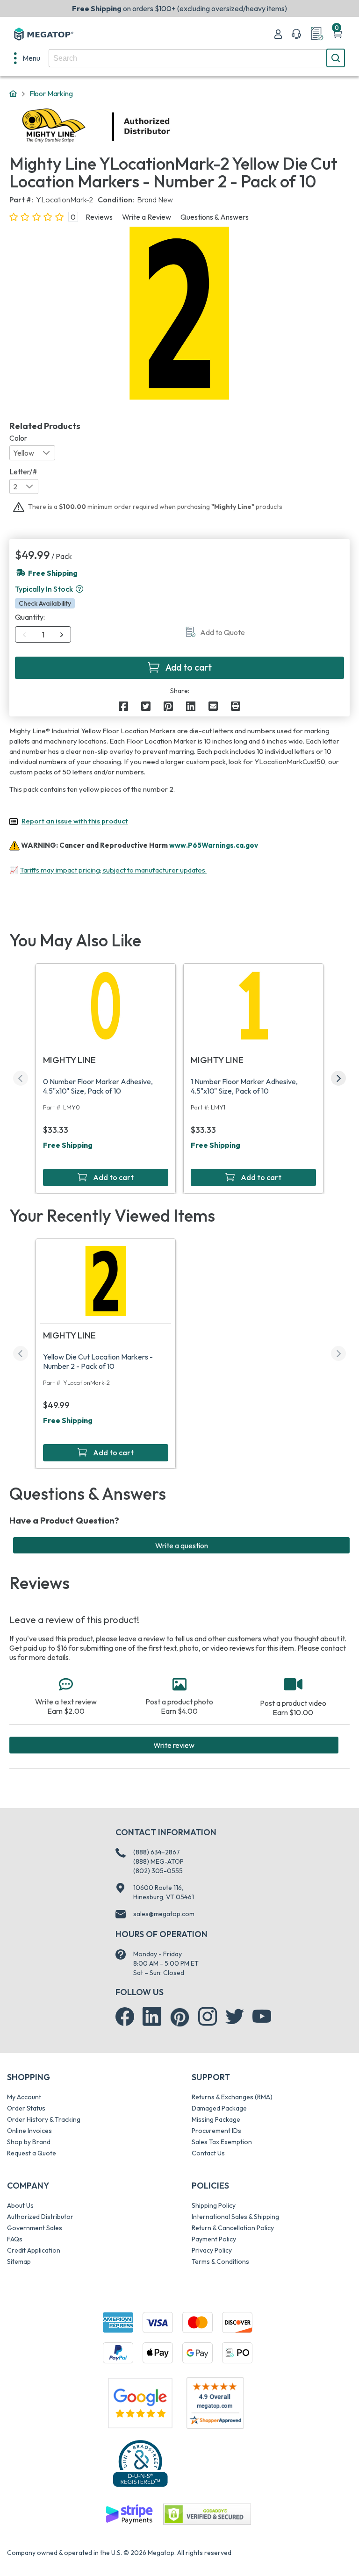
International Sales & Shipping (235, 2217)
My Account (24, 2097)
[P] (236, 706)
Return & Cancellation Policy (233, 2228)
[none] (27, 58)
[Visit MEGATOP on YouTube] (262, 2017)
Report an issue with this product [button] (75, 821)
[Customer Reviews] (215, 2403)
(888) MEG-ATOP (158, 1861)
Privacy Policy (212, 2250)
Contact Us (208, 2153)
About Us (20, 2205)
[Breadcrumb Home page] (13, 94)
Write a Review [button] (147, 217)
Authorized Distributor (40, 2217)
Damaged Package (219, 2108)
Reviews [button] (99, 217)
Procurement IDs (216, 2131)
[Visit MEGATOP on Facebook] (125, 2017)
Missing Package (216, 2119)
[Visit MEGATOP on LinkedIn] (152, 2017)
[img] (171, 127)
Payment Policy (214, 2239)
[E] (213, 706)
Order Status (26, 2108)
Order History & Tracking (44, 2119)
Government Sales (35, 2228)
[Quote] (317, 34)
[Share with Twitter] (146, 706)
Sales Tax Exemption (222, 2142)
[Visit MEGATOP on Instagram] (208, 2017)
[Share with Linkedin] (191, 706)
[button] (79, 589)
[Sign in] (278, 34)
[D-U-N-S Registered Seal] (140, 2463)
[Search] (336, 58)
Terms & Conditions (220, 2261)
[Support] (296, 34)
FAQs (15, 2239)
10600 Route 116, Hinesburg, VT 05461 (164, 1892)
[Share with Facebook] (123, 706)
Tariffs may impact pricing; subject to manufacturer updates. (113, 870)
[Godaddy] (129, 2513)
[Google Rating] (140, 2402)
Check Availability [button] (45, 603)
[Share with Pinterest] (168, 706)
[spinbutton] (43, 635)
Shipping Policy (214, 2205)
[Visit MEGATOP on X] (235, 2017)
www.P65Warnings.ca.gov (214, 845)
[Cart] (337, 34)
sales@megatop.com (164, 1914)
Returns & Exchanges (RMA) (232, 2097)
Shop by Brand (29, 2142)
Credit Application (34, 2250)
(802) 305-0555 (158, 1871)
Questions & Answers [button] (215, 217)
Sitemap (19, 2261)
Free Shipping (68, 1145)
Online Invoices (29, 2131)
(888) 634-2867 (157, 1852)
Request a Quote (32, 2153)
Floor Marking (51, 93)
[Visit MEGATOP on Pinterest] (180, 2017)
